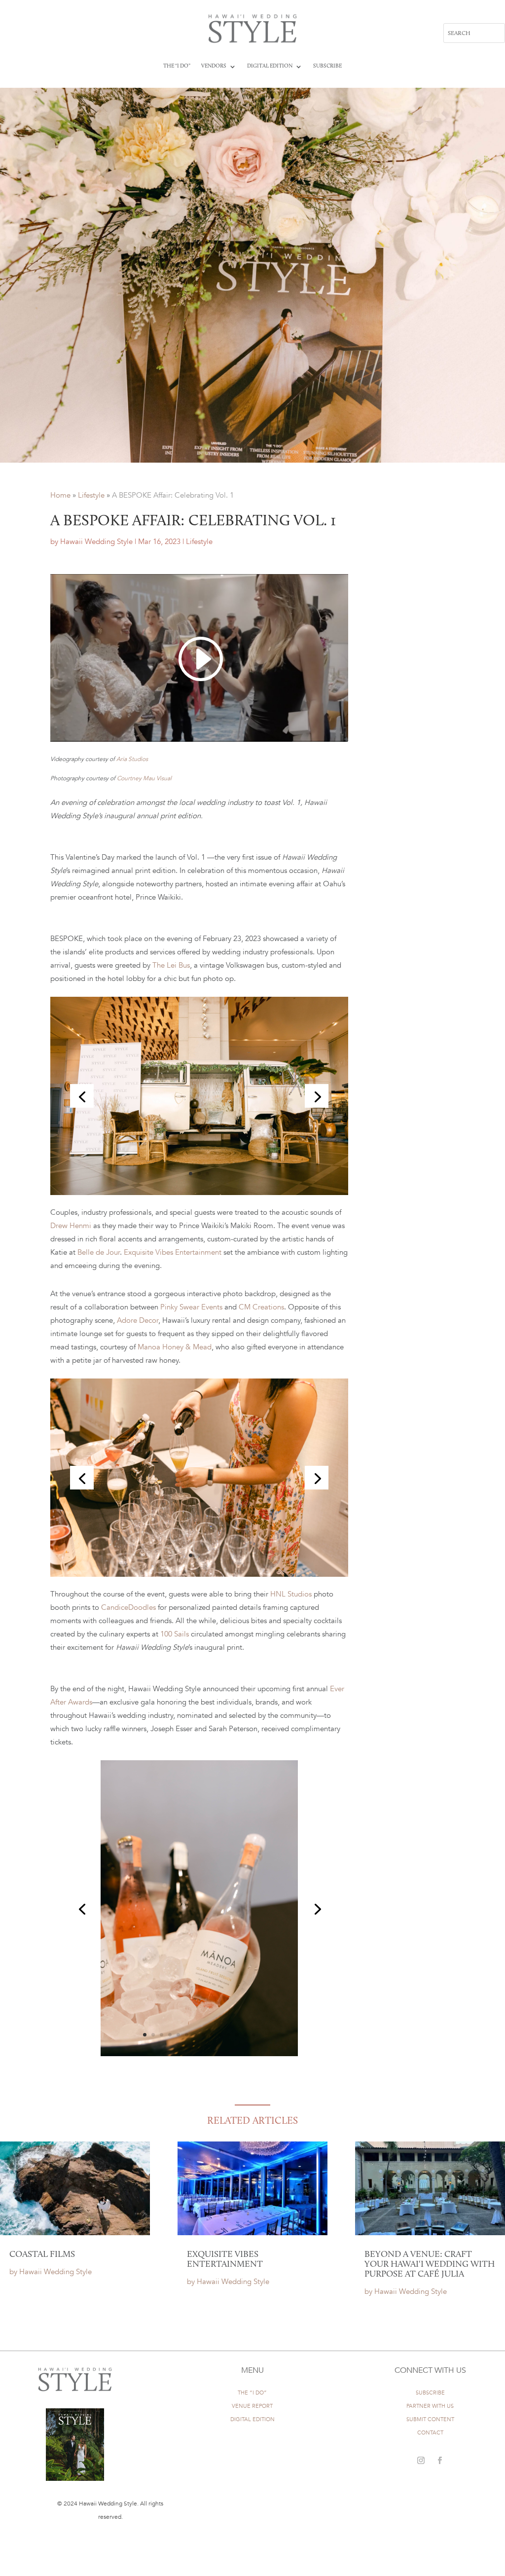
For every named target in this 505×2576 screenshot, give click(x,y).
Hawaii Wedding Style (96, 542)
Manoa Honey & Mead (174, 1347)
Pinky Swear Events (190, 1307)
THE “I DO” (252, 2393)
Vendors (214, 66)
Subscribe (327, 66)
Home (60, 495)
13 (245, 2035)
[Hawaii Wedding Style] (199, 1574)
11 (229, 2035)
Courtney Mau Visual (144, 778)
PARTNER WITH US (430, 2406)
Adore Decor (137, 1320)
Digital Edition (270, 66)
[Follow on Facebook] (439, 2461)
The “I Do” (177, 66)
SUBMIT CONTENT (430, 2419)
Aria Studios (132, 759)
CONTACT (430, 2433)
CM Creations (260, 1307)
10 (220, 2035)
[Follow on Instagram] (421, 2461)
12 (237, 2035)
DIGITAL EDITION (252, 2419)
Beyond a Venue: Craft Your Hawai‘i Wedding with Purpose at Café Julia (430, 2265)
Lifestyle (91, 495)
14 (254, 2035)
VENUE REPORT (252, 2406)
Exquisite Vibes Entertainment (225, 2260)
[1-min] (199, 1193)
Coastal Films (42, 2255)
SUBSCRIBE (430, 2393)
